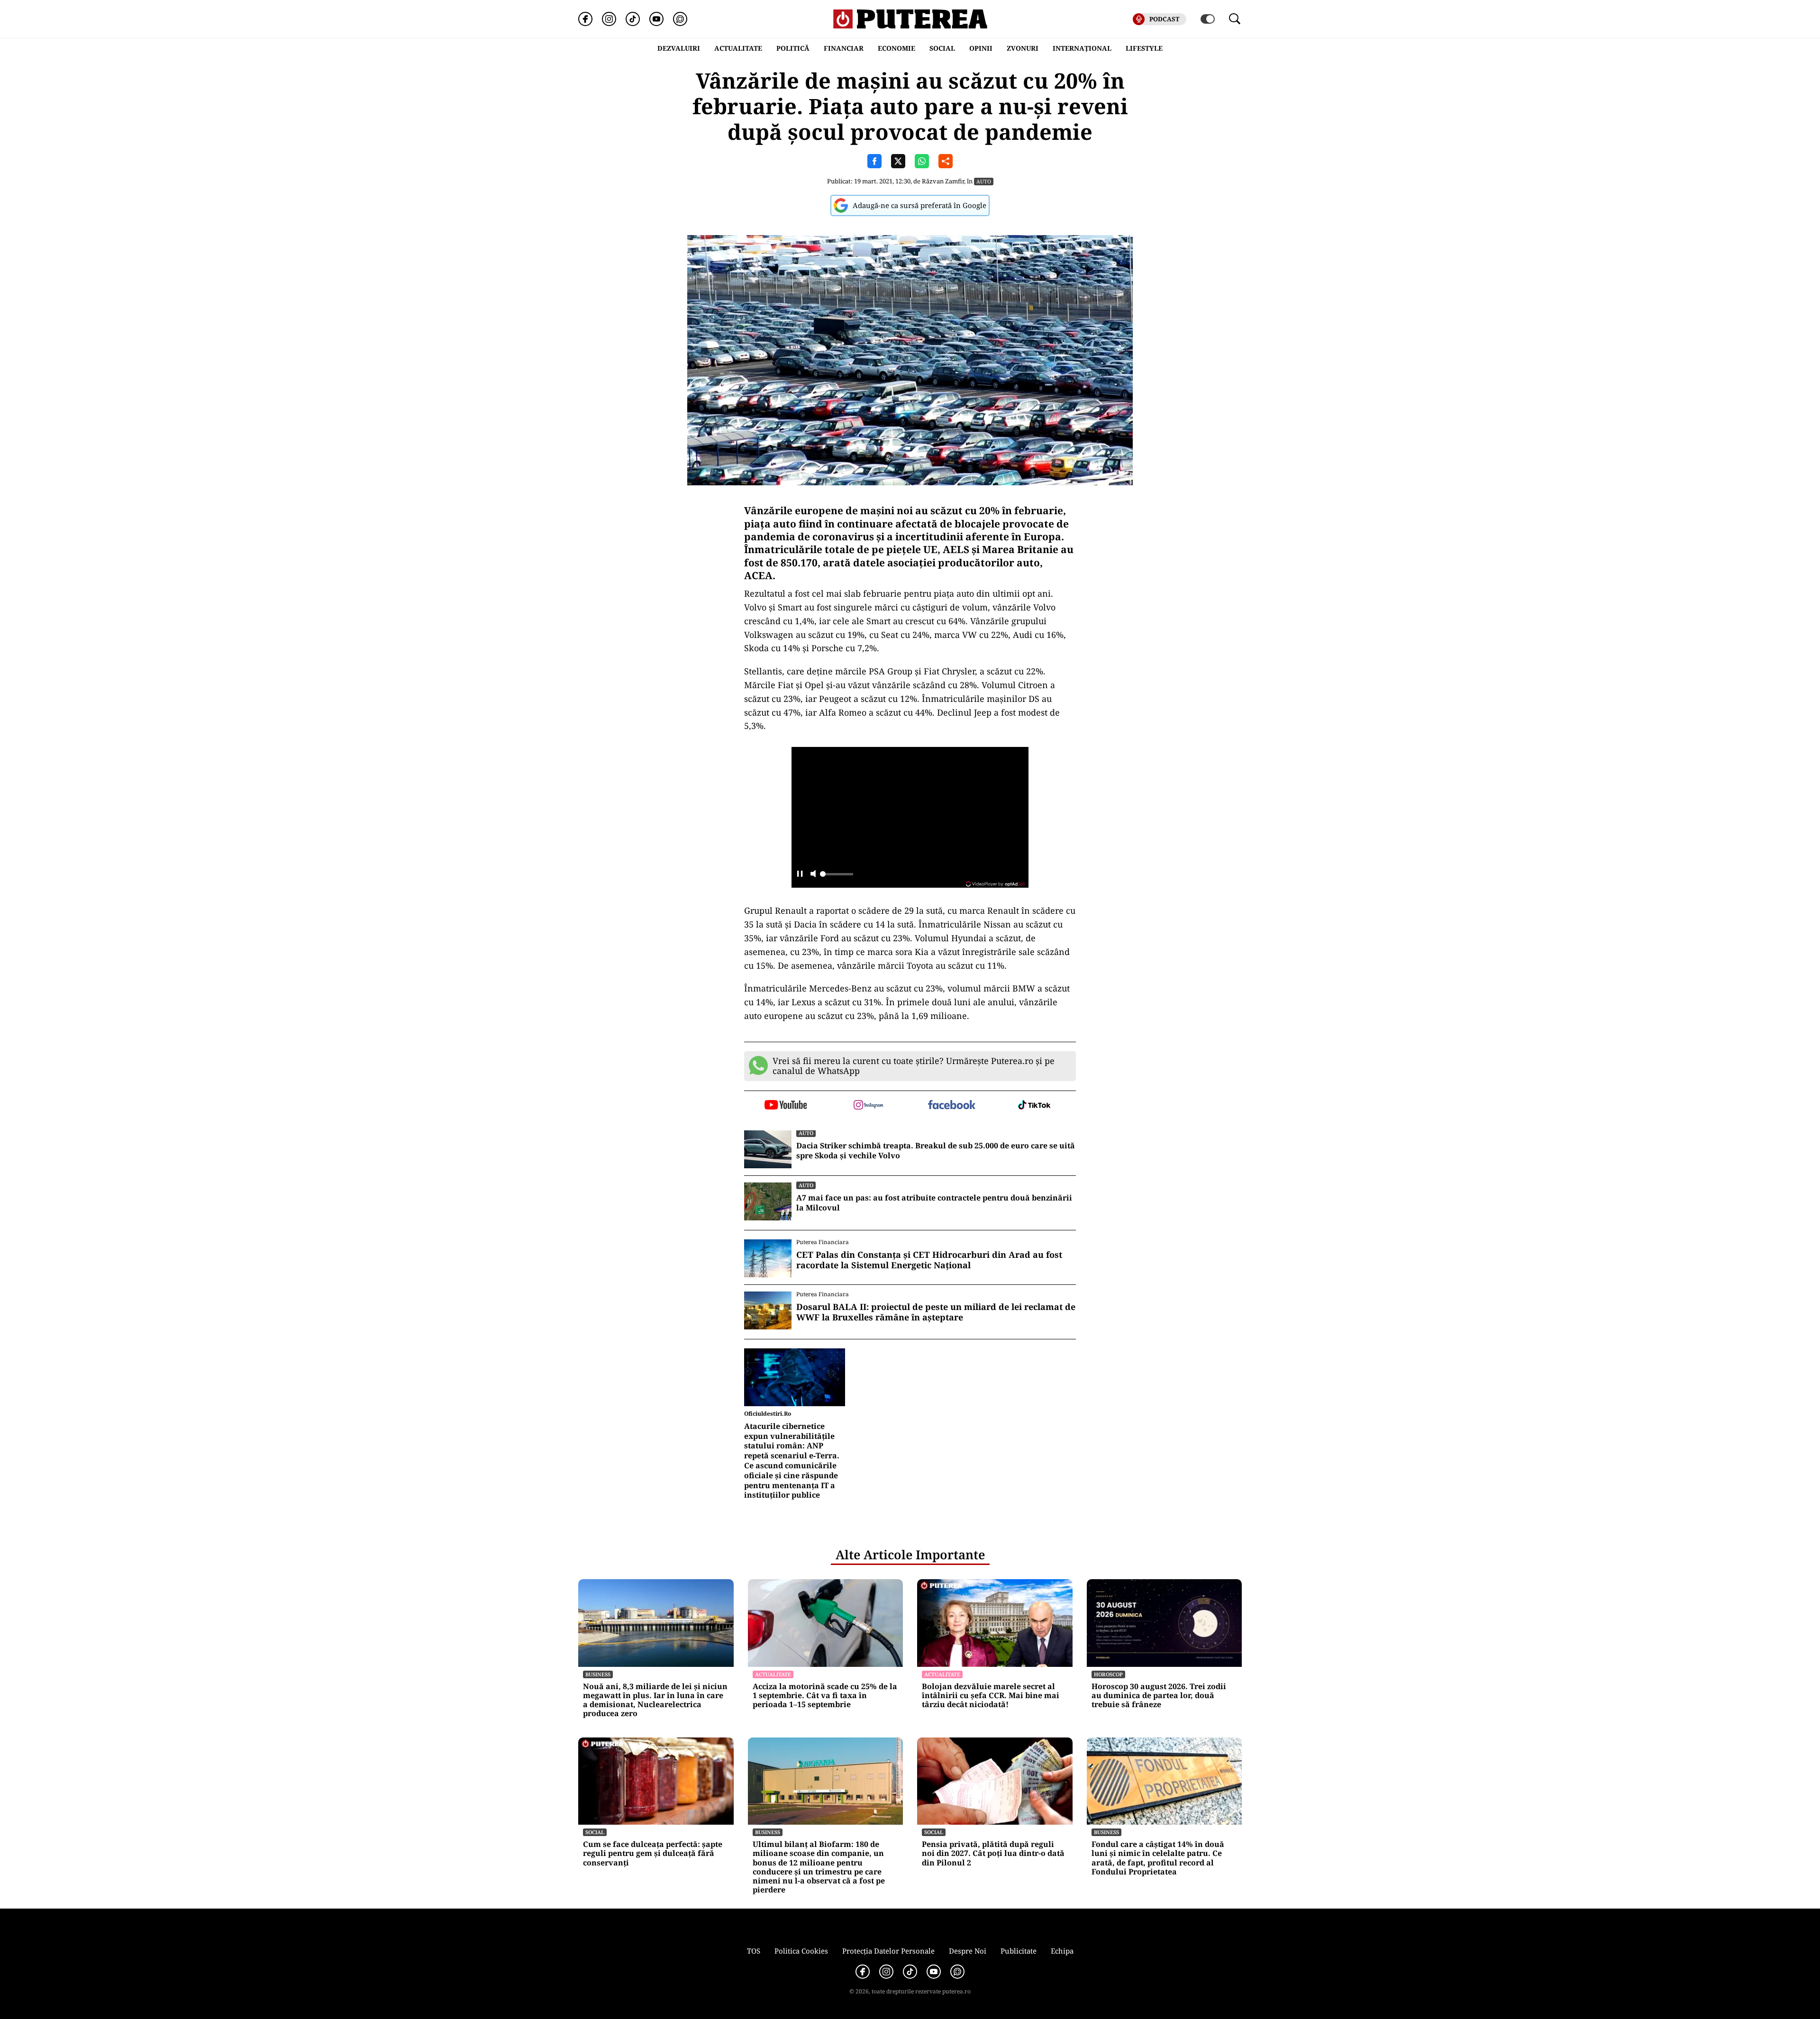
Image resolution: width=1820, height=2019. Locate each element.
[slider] (837, 877)
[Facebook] (585, 19)
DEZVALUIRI (679, 48)
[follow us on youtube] (786, 1106)
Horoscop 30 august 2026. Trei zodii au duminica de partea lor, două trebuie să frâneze (1159, 1696)
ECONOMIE (896, 48)
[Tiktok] (633, 19)
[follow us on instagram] (869, 1106)
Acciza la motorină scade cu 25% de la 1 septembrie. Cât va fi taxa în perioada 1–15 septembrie (825, 1696)
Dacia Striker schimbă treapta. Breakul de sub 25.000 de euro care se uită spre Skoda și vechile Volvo (936, 1151)
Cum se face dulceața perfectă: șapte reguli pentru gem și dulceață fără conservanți (653, 1854)
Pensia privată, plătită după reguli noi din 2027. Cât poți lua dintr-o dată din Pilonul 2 (993, 1854)
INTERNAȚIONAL (1082, 48)
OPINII (981, 48)
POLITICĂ (793, 48)
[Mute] (813, 875)
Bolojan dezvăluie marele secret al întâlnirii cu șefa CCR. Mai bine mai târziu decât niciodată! (991, 1696)
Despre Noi (968, 1951)
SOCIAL (942, 48)
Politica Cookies (801, 1951)
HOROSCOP (1108, 1674)
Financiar (844, 48)
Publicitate (1019, 1951)
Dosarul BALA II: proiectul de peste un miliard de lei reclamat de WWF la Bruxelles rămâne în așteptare (936, 1312)
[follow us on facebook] (951, 1105)
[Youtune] (656, 19)
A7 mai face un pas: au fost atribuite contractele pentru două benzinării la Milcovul (934, 1203)
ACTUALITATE (738, 48)
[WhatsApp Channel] (680, 19)
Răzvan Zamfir (943, 181)
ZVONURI (1023, 48)
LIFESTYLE (1144, 48)
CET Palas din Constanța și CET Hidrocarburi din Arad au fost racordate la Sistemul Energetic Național (929, 1260)
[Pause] (800, 875)
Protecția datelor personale (888, 1951)
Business (598, 1674)
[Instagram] (609, 19)
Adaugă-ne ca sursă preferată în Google (919, 205)
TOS (754, 1951)
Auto (984, 181)
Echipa (1062, 1951)
